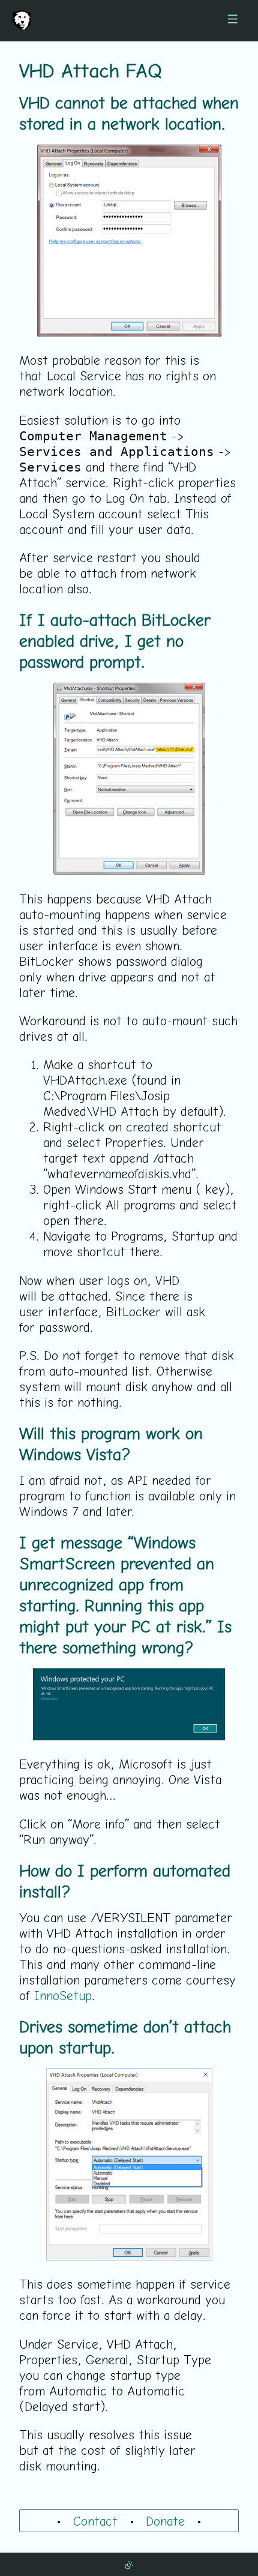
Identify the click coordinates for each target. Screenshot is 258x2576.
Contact (95, 2521)
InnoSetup (63, 1995)
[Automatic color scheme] (129, 2564)
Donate (165, 2521)
